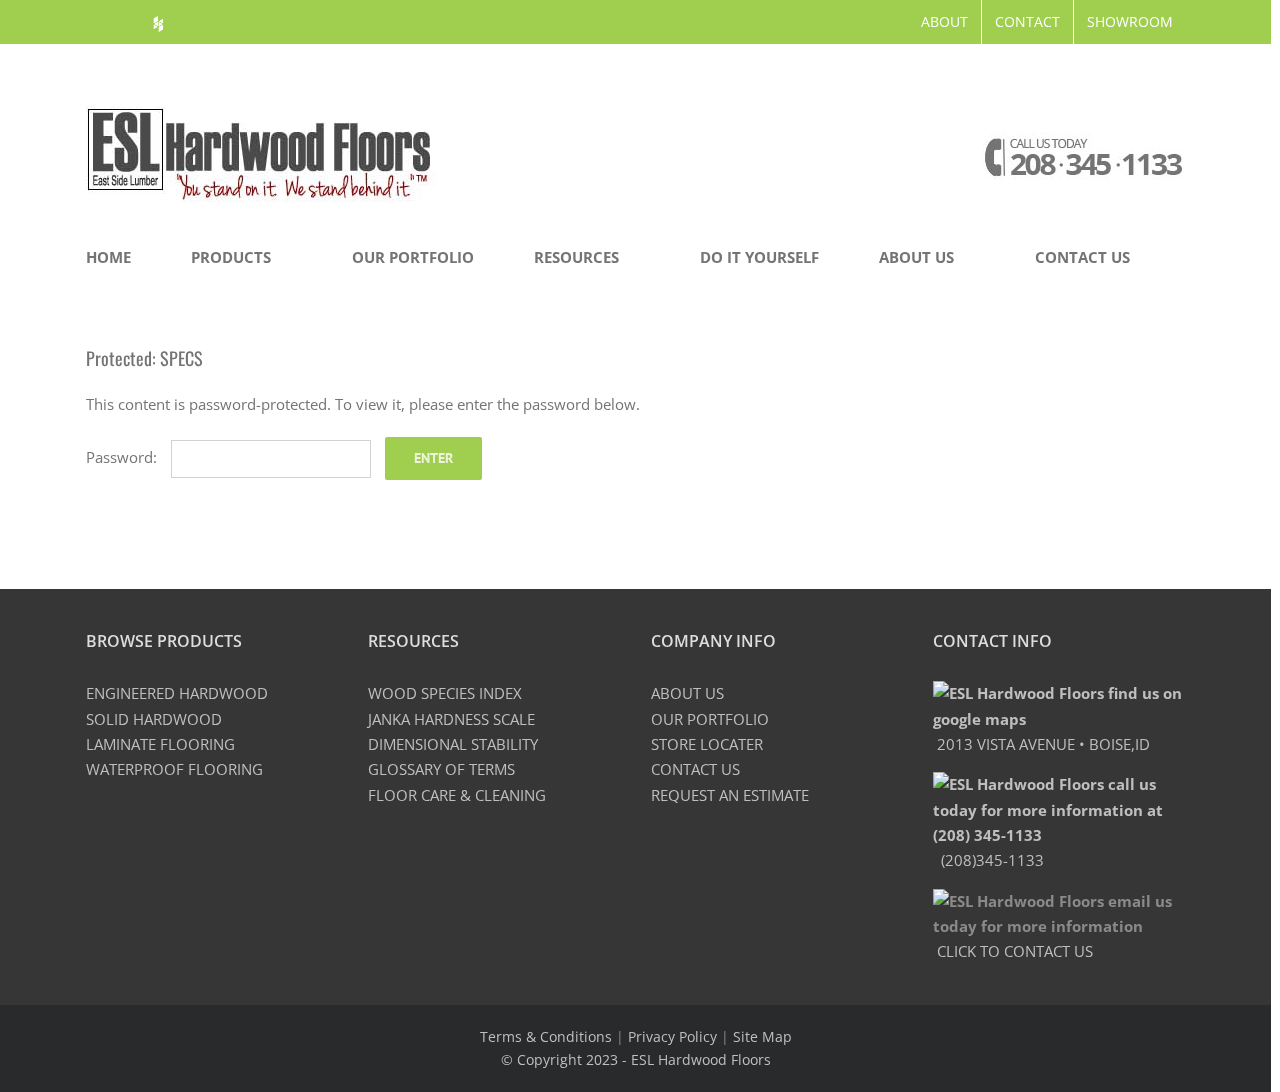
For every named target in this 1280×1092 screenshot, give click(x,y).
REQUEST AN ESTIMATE (730, 795)
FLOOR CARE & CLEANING (457, 795)
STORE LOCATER (707, 744)
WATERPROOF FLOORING (174, 769)
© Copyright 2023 (561, 1059)
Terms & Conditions (546, 1036)
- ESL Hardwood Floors (696, 1059)
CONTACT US (695, 769)
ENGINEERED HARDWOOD (177, 693)
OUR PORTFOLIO (710, 719)
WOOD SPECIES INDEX (445, 693)
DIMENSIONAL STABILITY (453, 744)
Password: (123, 457)
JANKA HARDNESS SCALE (451, 719)
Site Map (762, 1036)
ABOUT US (687, 693)
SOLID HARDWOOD (154, 719)
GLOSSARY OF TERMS (441, 769)
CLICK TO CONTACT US (1013, 951)
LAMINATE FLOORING (160, 744)
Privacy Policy (672, 1036)
